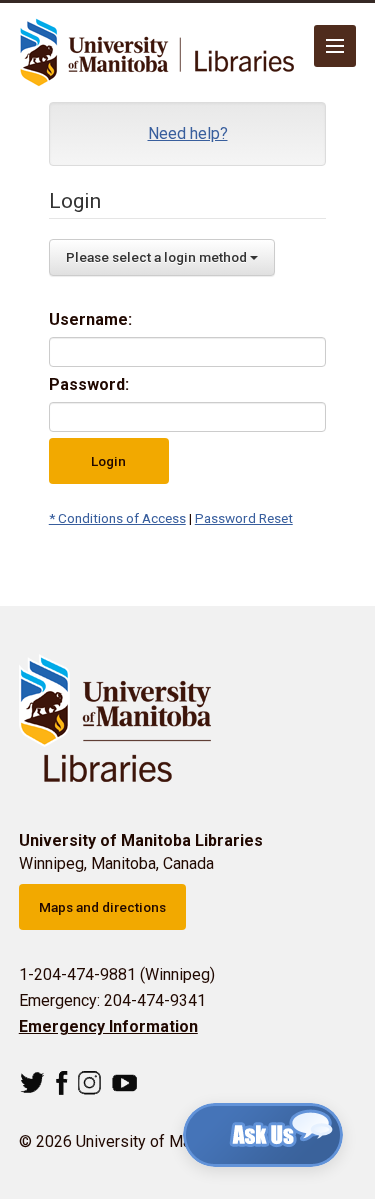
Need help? (188, 133)
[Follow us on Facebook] (62, 1083)
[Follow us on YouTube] (124, 1083)
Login (108, 461)
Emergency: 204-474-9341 (112, 1000)
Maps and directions (102, 907)
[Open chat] (263, 1135)
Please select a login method (158, 257)
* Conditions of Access (117, 518)
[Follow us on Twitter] (32, 1083)
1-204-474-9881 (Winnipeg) (117, 974)
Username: (90, 319)
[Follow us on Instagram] (89, 1083)
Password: (89, 384)
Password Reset (244, 518)
